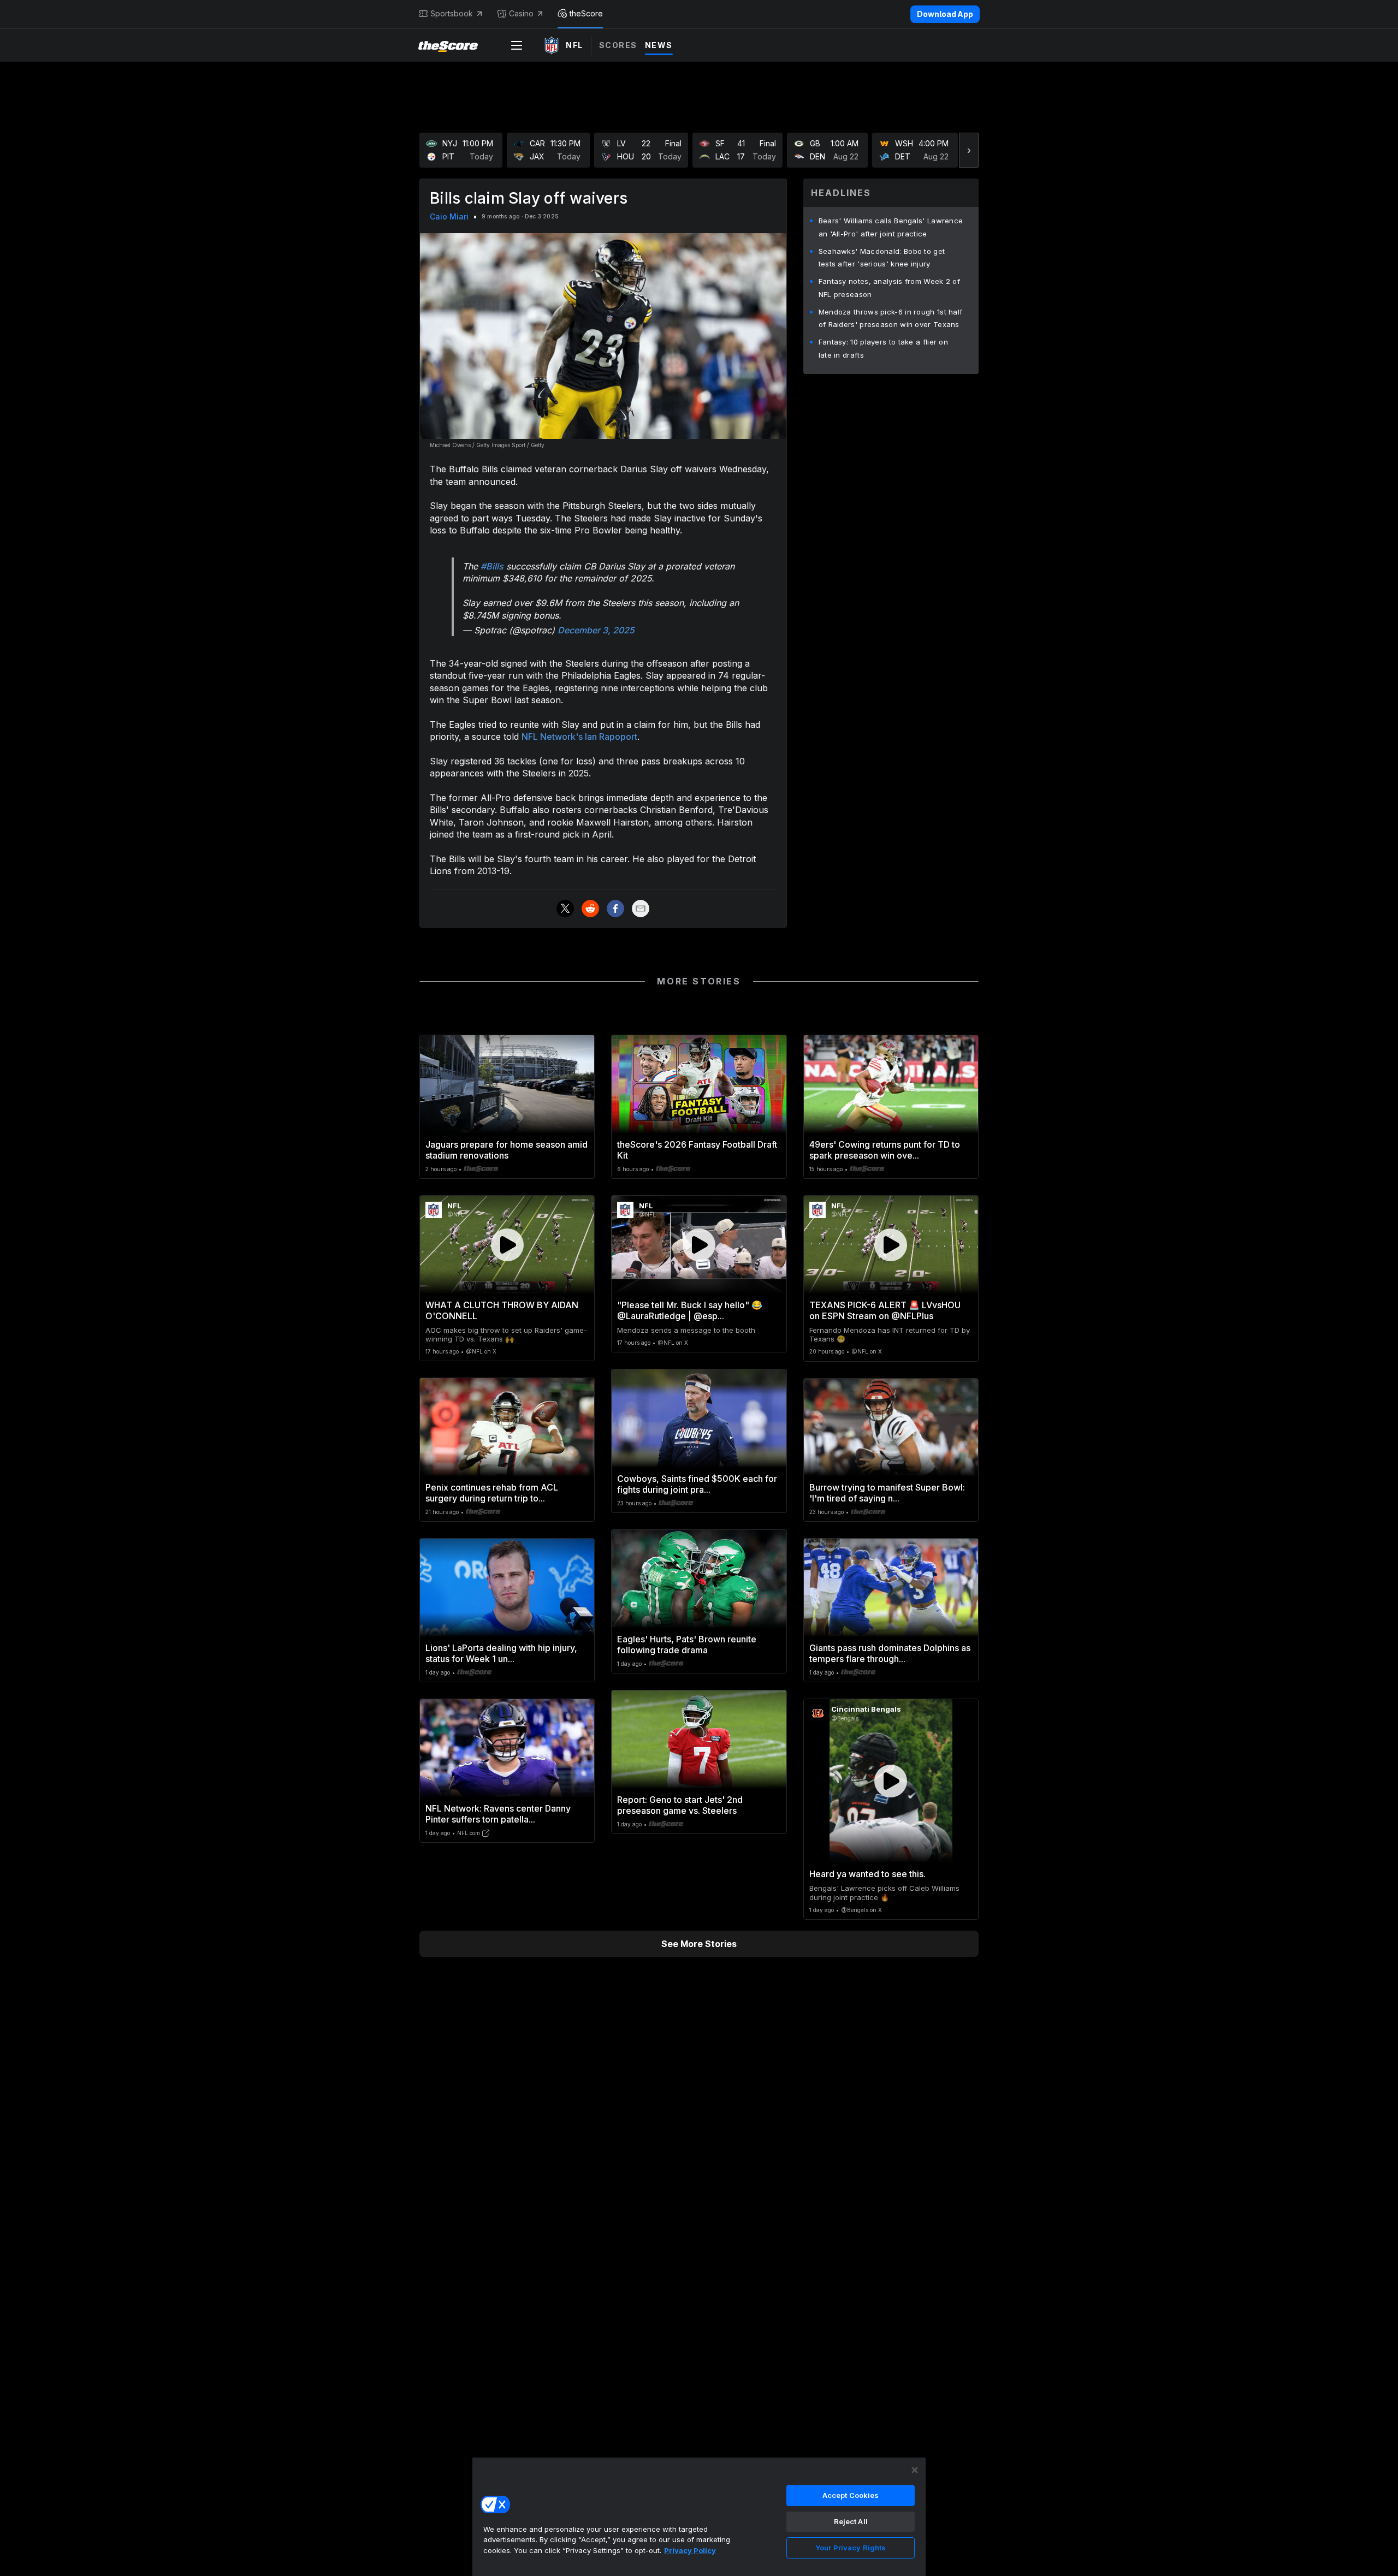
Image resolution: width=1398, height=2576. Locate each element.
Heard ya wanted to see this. (867, 1874)
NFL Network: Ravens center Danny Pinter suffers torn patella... (498, 1814)
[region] (699, 2516)
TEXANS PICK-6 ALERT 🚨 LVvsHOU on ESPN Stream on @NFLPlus (885, 1310)
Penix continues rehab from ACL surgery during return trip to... (492, 1493)
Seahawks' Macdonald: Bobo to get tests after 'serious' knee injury (882, 258)
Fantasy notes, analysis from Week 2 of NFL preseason (889, 288)
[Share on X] (565, 909)
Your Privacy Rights (851, 2548)
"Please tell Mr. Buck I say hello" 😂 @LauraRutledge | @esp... (690, 1310)
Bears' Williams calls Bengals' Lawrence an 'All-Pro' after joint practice (891, 227)
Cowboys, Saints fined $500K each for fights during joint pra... (697, 1484)
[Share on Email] (641, 909)
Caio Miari (449, 216)
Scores (618, 45)
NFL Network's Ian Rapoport (579, 737)
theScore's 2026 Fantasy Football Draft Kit (697, 1150)
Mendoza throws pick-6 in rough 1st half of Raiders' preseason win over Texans (891, 318)
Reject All (851, 2521)
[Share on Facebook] (615, 909)
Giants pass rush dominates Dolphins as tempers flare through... (890, 1653)
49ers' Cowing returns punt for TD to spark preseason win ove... (885, 1150)
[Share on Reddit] (590, 909)
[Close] (915, 2470)
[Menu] (517, 45)
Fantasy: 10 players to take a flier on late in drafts (883, 348)
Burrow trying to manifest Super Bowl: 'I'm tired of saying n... (887, 1493)
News (659, 45)
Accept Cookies (851, 2495)
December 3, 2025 (596, 630)
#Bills (492, 566)
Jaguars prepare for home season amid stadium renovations (507, 1150)
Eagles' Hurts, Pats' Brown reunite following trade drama (687, 1645)
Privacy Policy (690, 2550)
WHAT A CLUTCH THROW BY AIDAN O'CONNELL (502, 1310)
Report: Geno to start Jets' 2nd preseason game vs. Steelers (680, 1805)
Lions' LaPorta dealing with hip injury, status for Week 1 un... (501, 1653)
